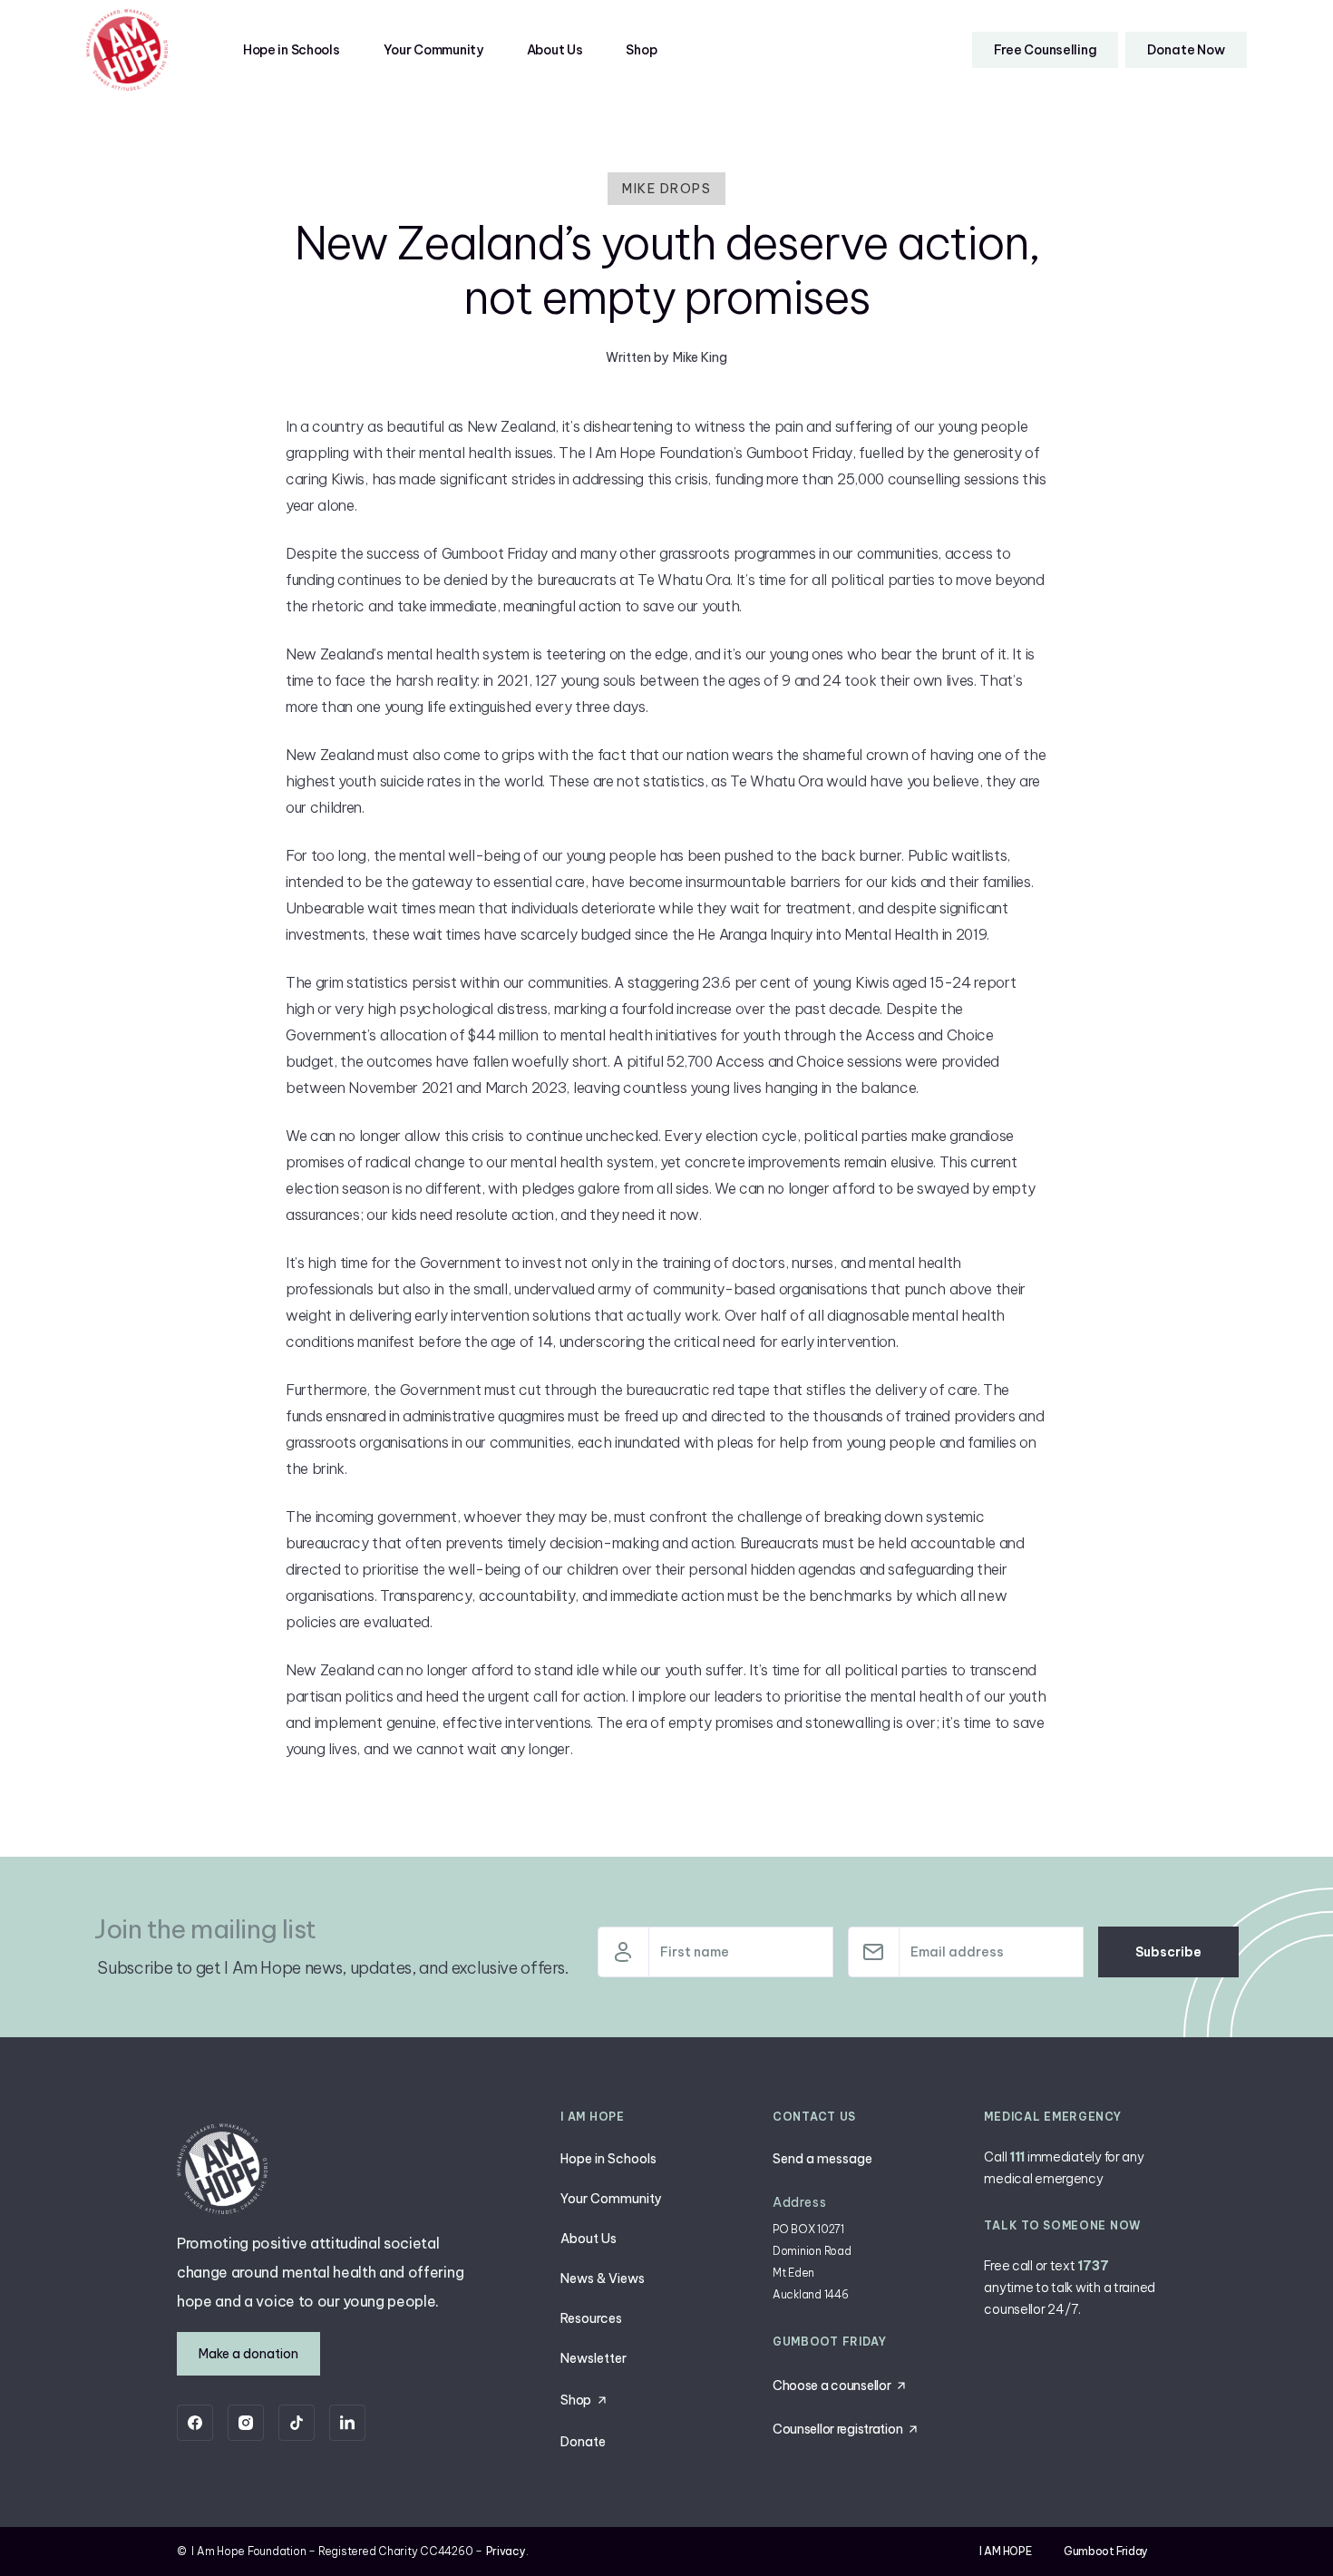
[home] (127, 50)
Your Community (433, 50)
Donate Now (1186, 50)
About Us (555, 50)
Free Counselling (1046, 50)
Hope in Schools (292, 50)
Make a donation (248, 2354)
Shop (641, 50)
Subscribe (1168, 1952)
